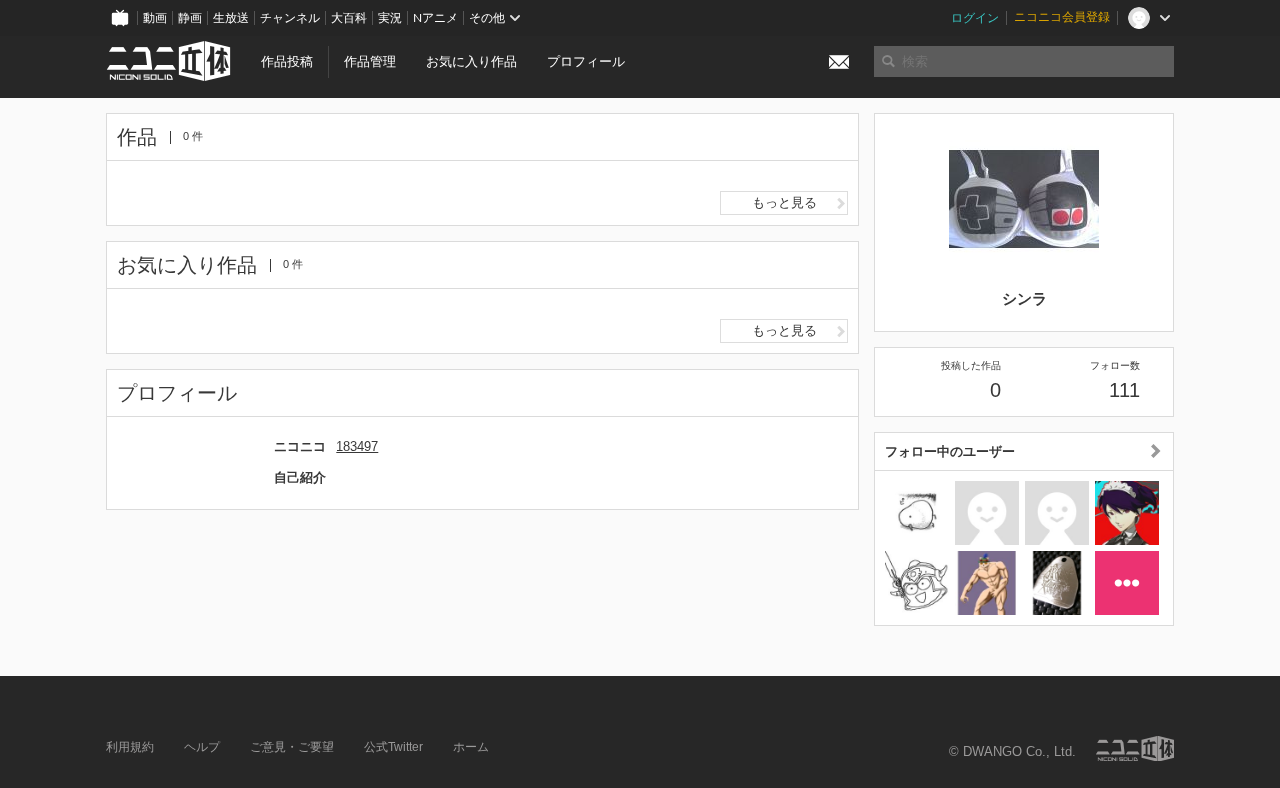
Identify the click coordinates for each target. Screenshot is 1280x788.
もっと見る (784, 202)
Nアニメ (435, 18)
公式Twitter (393, 747)
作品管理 (370, 61)
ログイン (975, 18)
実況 (390, 18)
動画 (155, 18)
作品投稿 (287, 61)
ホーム (471, 747)
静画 (190, 18)
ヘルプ (202, 747)
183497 (357, 446)
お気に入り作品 (471, 61)
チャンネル (290, 18)
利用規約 (130, 747)
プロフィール (586, 61)
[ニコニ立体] (1135, 748)
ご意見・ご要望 (292, 747)
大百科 (349, 18)
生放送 (231, 18)
